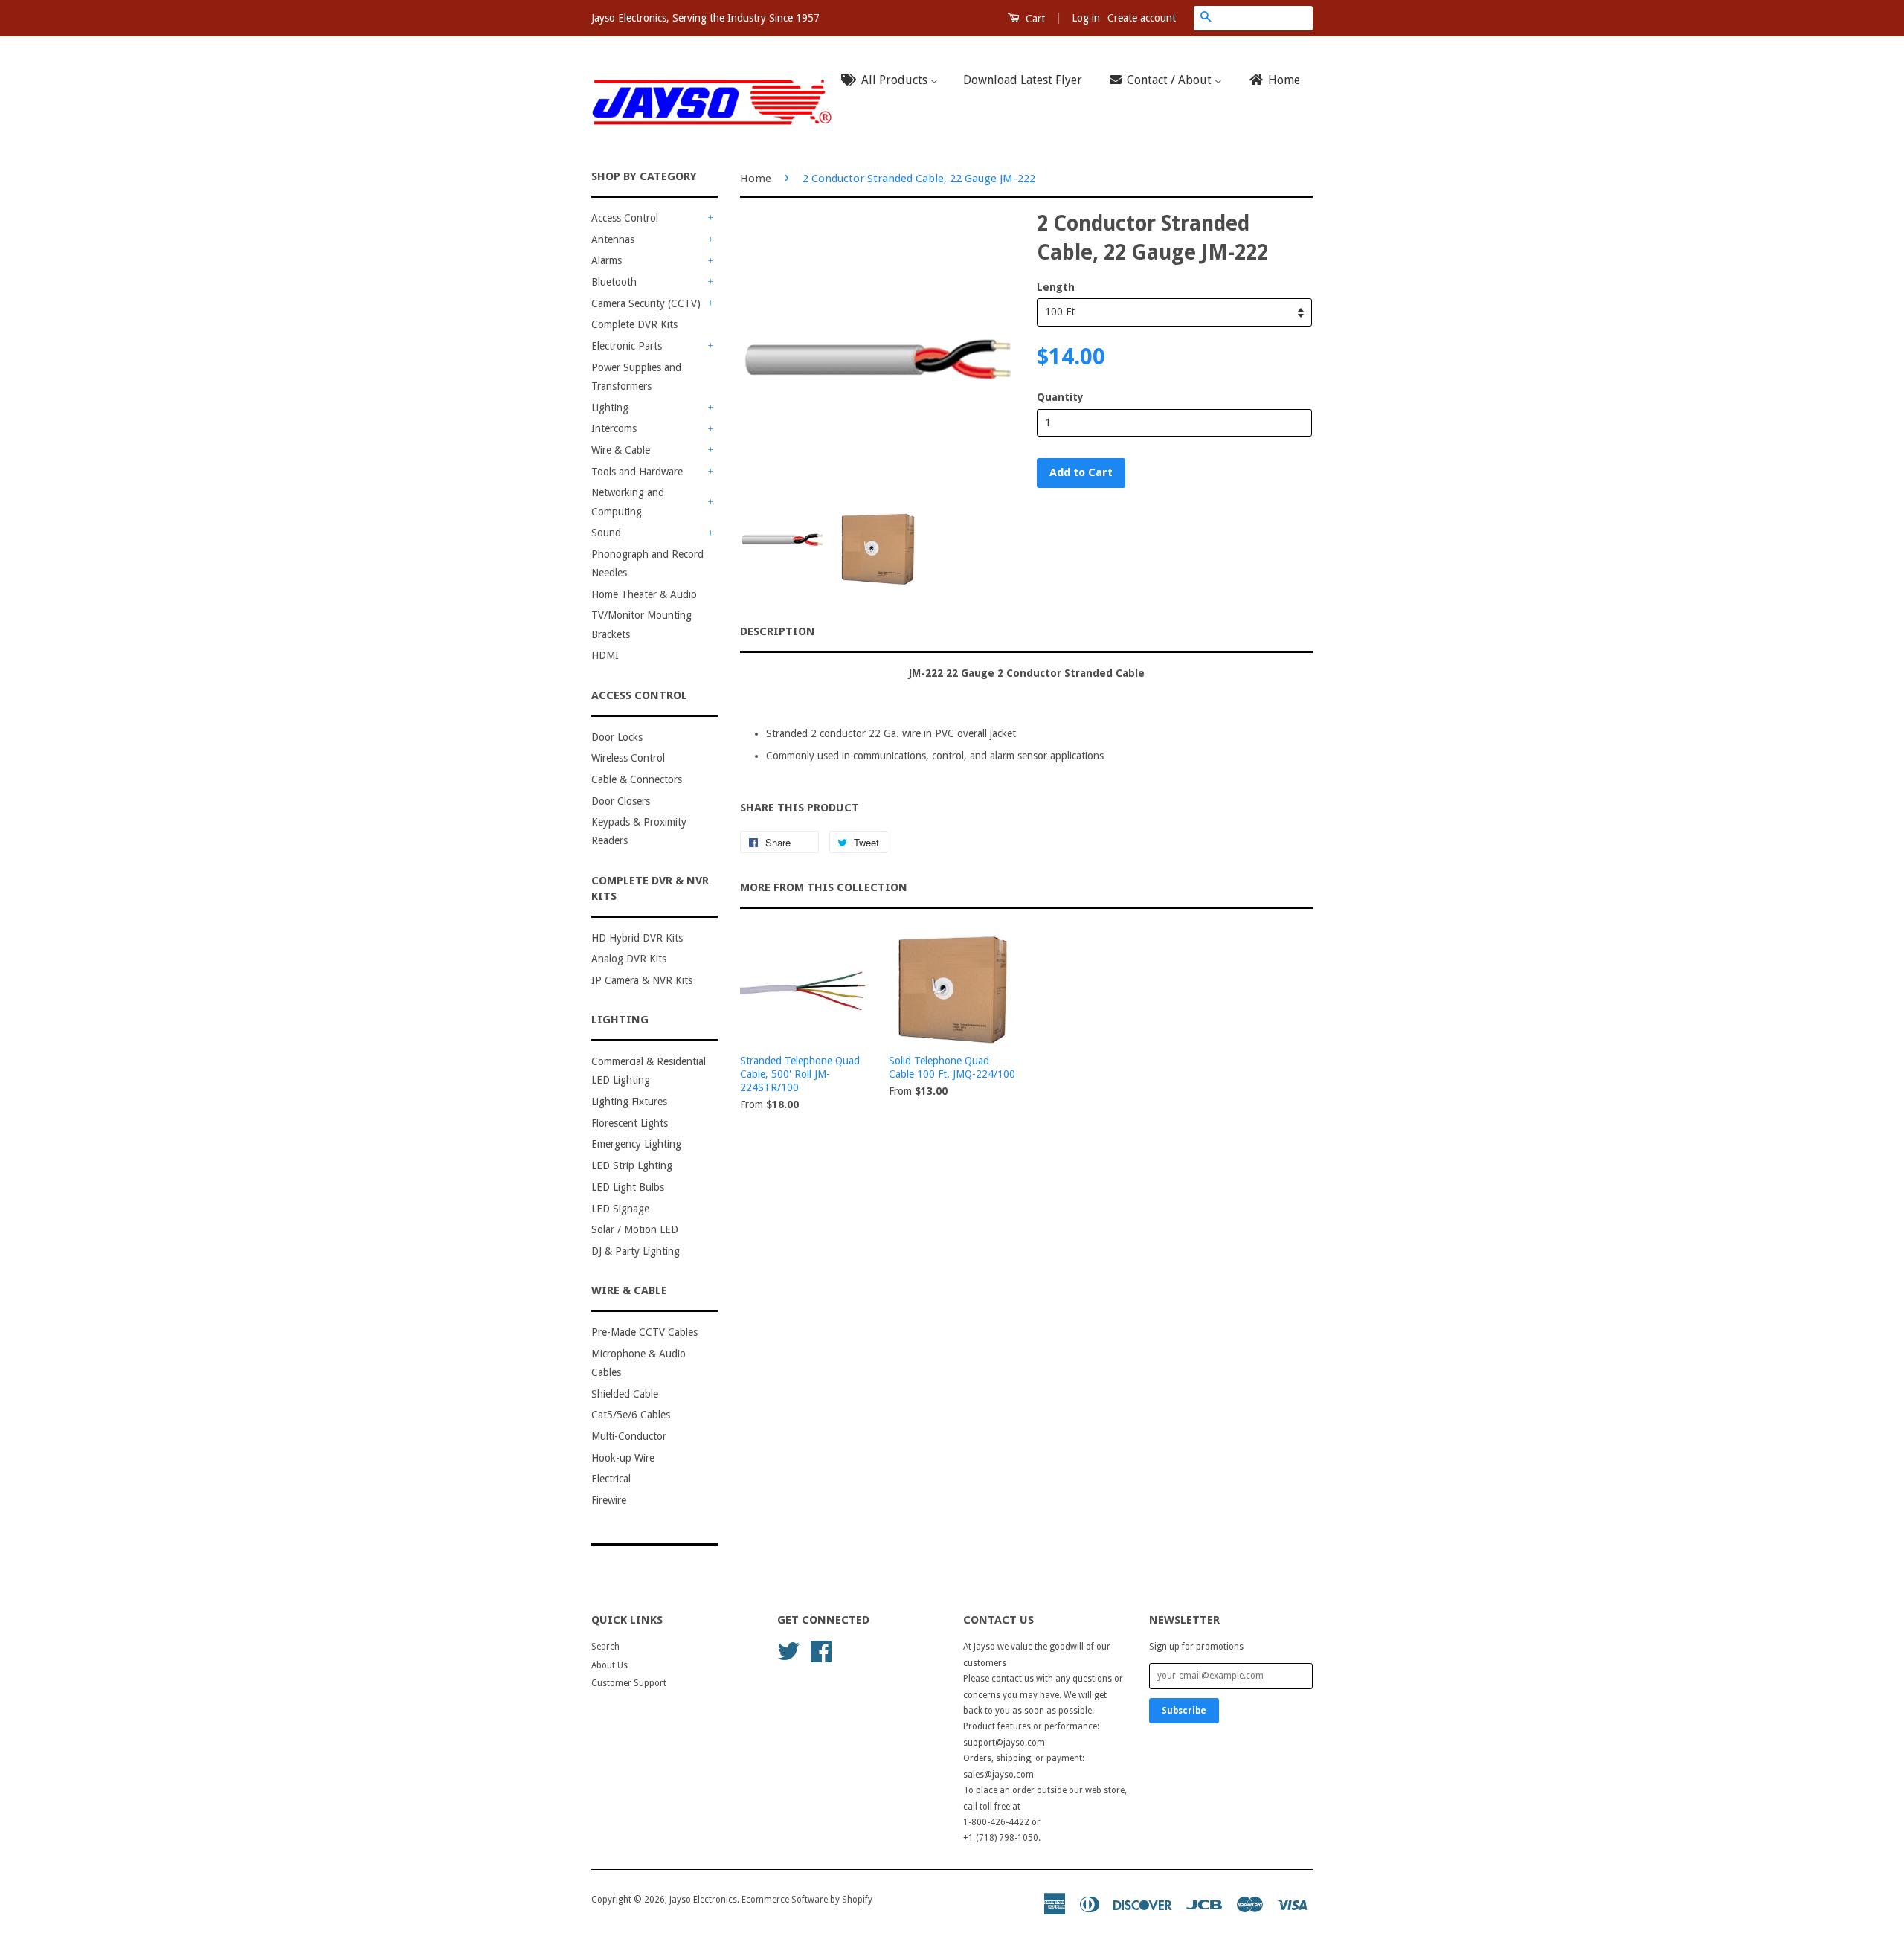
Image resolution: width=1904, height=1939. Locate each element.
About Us (610, 1665)
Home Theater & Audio (644, 594)
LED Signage (620, 1209)
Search (605, 1647)
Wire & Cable (621, 450)
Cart (1034, 19)
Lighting (610, 408)
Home (756, 179)
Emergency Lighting (636, 1144)
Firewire (609, 1500)
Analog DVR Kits (629, 959)
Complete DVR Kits (634, 324)
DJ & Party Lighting (636, 1251)
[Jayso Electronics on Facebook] (821, 1650)
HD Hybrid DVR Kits (637, 938)
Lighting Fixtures (629, 1102)
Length (1056, 287)
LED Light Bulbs (628, 1187)
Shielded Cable (625, 1394)
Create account (1142, 18)
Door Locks (617, 737)
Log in (1086, 18)
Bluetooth (614, 282)
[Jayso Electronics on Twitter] (788, 1650)
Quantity (1060, 397)
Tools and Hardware (637, 472)
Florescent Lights (630, 1123)
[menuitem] (894, 81)
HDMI (605, 655)
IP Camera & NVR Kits (642, 980)
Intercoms (614, 428)
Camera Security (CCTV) (646, 303)
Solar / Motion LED (635, 1229)
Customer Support (629, 1683)
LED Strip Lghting (632, 1165)
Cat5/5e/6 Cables (631, 1415)
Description (778, 631)
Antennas (613, 239)
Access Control (625, 218)
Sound (606, 533)
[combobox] (1265, 18)
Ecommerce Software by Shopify (807, 1900)
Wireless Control (628, 758)
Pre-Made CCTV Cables (644, 1332)
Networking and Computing (628, 502)
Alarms (607, 260)
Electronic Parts (627, 346)
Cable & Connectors (637, 779)
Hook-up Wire (623, 1458)
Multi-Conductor (629, 1436)
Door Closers (621, 801)
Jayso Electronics (703, 1900)
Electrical (611, 1479)
